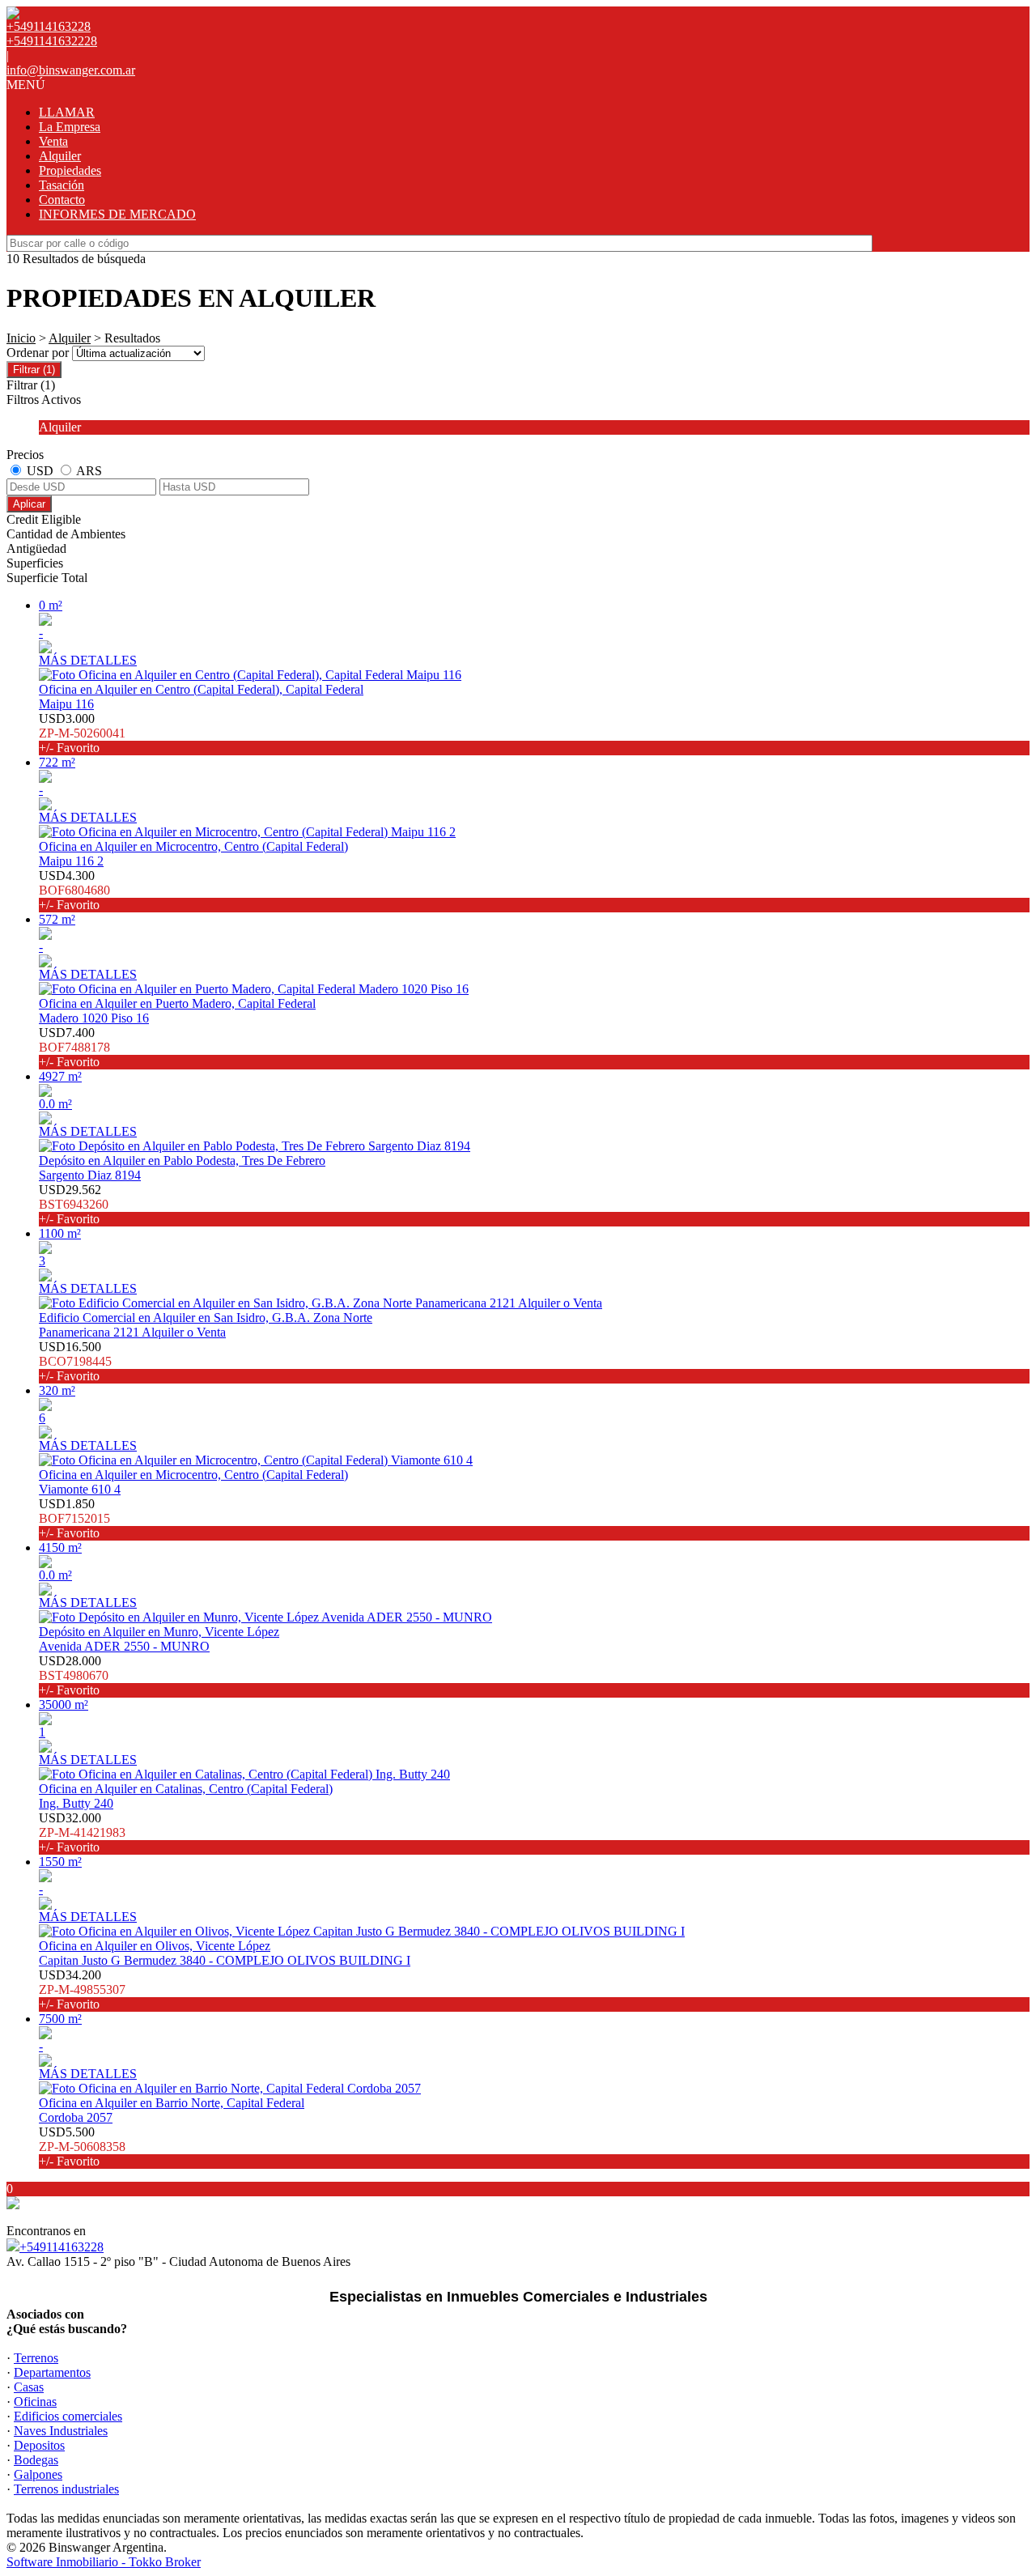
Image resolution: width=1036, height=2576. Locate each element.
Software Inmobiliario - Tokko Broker (104, 2562)
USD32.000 (82, 1832)
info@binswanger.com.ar (71, 70)
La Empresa (70, 127)
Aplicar (29, 504)
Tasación (62, 185)
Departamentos (52, 2372)
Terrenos (36, 2358)
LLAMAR (67, 112)
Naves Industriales (61, 2431)
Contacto (62, 200)
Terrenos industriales (66, 2489)
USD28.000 (74, 1675)
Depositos (39, 2445)
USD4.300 (74, 890)
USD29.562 (74, 1204)
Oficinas (35, 2402)
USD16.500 (75, 1361)
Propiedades (70, 170)
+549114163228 (62, 2247)
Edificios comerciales (68, 2416)
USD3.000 (82, 733)
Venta (53, 141)
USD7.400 (74, 1047)
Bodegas (36, 2460)
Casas (29, 2387)
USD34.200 (82, 1989)
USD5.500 (82, 2147)
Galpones (38, 2474)
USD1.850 (74, 1518)
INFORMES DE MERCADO (117, 214)
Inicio (21, 338)
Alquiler (60, 156)
